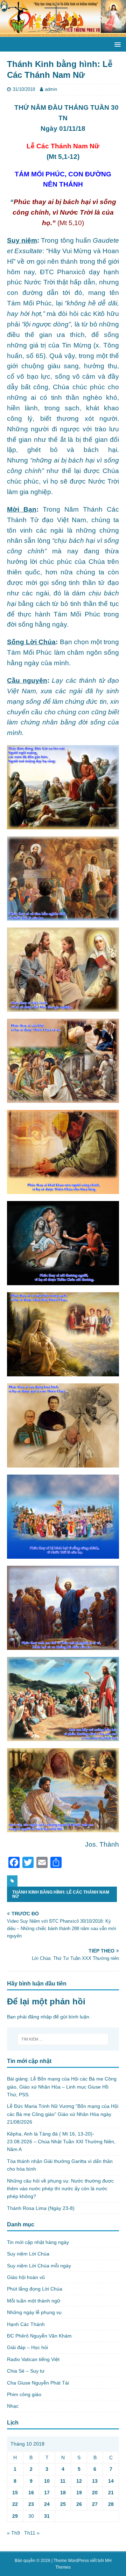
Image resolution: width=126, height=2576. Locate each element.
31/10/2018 (24, 89)
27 (95, 2504)
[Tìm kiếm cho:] (63, 2039)
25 (63, 2504)
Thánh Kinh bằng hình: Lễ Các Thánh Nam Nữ (61, 1894)
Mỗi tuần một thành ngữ (34, 2301)
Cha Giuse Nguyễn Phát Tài (38, 2383)
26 (79, 2504)
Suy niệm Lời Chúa (28, 2254)
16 (31, 2493)
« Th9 (13, 2533)
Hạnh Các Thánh (26, 2324)
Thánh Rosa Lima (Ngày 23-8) (41, 2208)
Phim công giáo (24, 2394)
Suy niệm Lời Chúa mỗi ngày (39, 2266)
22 (15, 2504)
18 (63, 2493)
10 (47, 2481)
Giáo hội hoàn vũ (26, 2277)
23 (31, 2504)
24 (47, 2504)
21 (111, 2493)
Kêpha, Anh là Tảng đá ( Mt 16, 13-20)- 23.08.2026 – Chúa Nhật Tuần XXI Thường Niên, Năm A (61, 2142)
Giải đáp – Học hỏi (27, 2347)
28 (111, 2504)
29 (15, 2516)
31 (47, 2516)
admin (51, 89)
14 (111, 2481)
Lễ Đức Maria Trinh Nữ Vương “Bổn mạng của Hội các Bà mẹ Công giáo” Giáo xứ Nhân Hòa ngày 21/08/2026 (63, 2114)
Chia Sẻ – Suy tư (26, 2371)
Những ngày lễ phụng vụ (34, 2312)
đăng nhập (40, 2017)
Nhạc (13, 2406)
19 (79, 2493)
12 (79, 2481)
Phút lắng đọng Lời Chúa (35, 2289)
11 (63, 2481)
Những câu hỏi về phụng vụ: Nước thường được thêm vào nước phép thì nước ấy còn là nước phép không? (60, 2189)
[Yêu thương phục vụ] (63, 33)
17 (47, 2493)
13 (95, 2481)
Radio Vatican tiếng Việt (33, 2359)
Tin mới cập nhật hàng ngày (38, 2242)
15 (15, 2493)
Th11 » (32, 2533)
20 (95, 2493)
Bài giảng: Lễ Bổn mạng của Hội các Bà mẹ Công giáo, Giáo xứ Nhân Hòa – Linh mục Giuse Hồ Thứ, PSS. (62, 2087)
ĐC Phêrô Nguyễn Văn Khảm (39, 2336)
